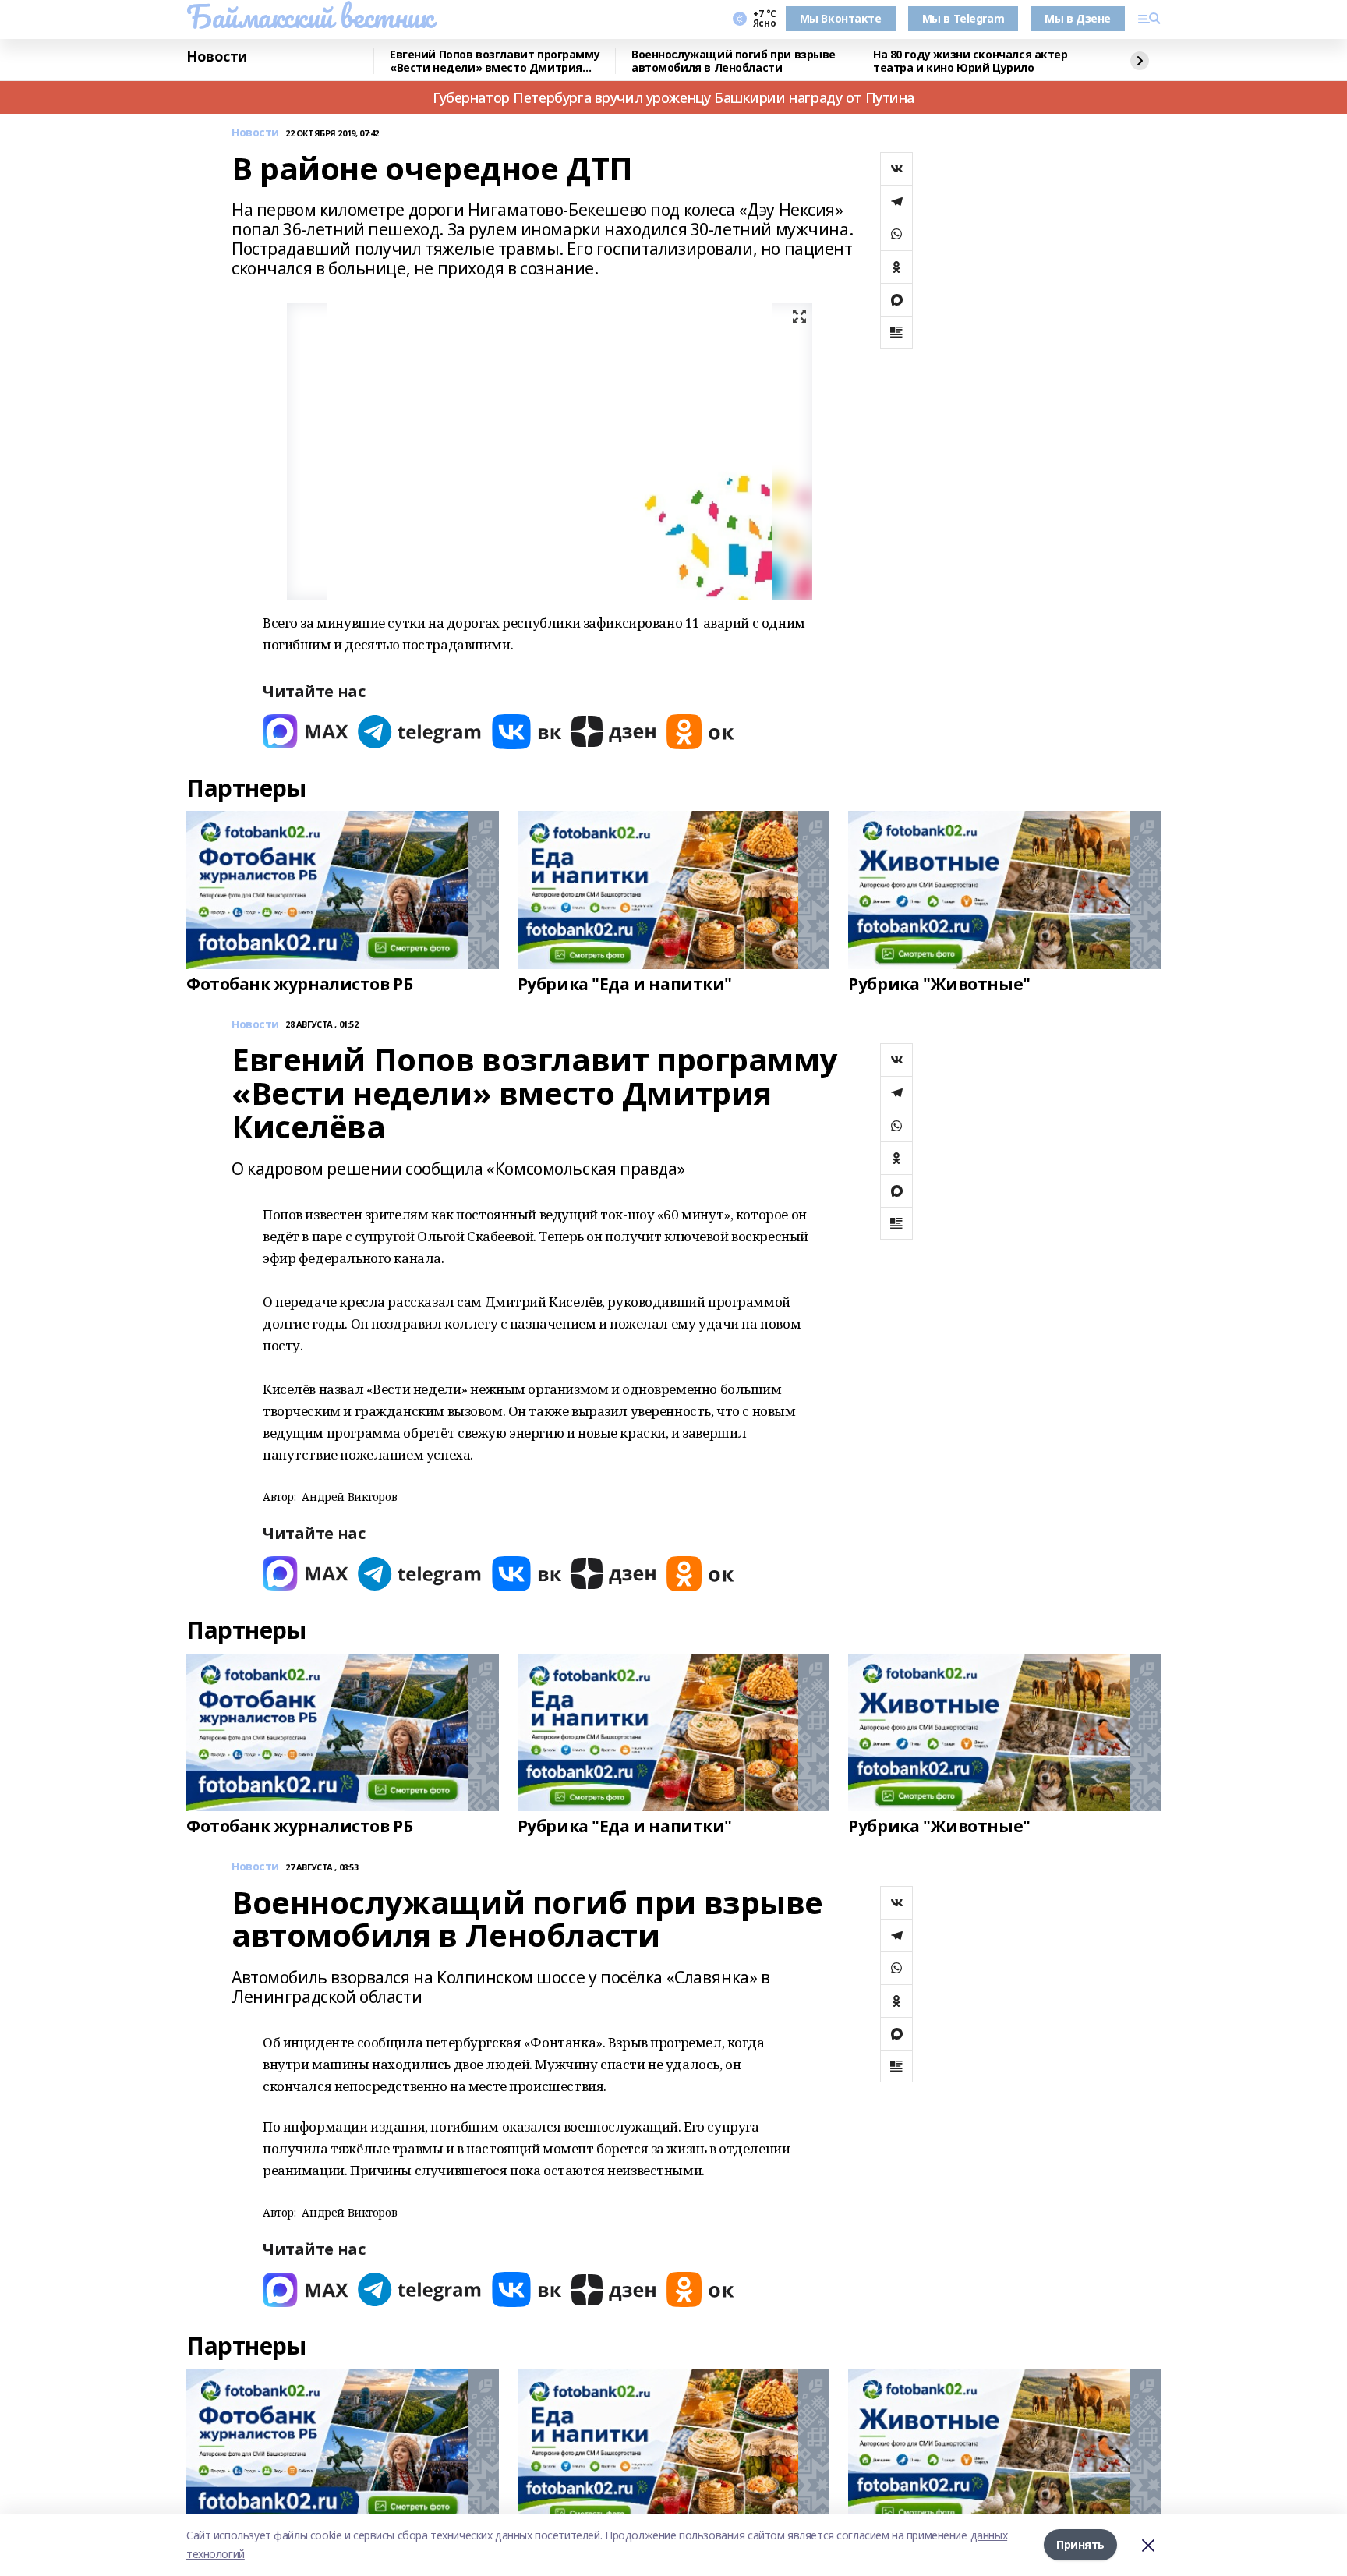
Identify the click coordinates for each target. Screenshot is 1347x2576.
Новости (217, 57)
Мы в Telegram (963, 18)
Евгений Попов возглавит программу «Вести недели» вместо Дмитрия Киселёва (495, 61)
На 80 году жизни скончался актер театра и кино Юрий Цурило (970, 61)
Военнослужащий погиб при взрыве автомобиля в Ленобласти (734, 61)
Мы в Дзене (1078, 18)
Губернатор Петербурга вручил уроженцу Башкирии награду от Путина (673, 97)
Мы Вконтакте (841, 18)
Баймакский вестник (309, 16)
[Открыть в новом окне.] (306, 732)
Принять (1080, 2544)
